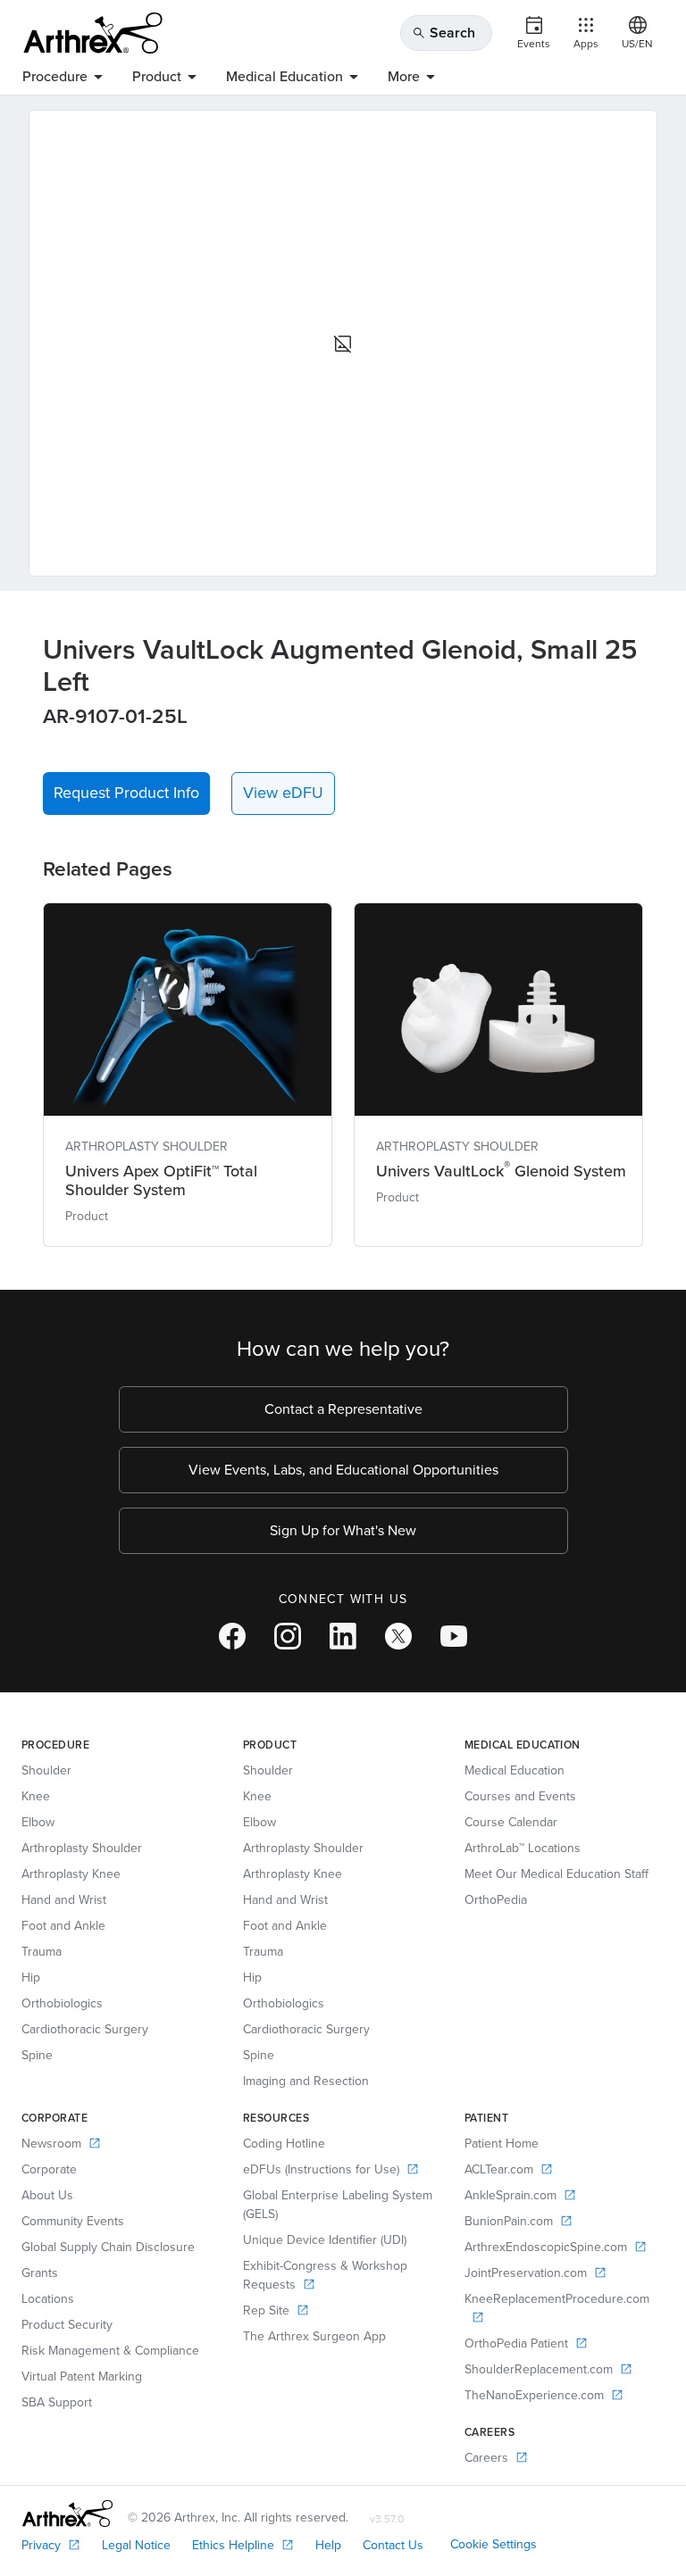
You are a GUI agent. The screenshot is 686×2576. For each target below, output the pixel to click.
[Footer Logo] (67, 2514)
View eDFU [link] (283, 793)
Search (443, 33)
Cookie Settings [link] (494, 2544)
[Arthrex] (93, 33)
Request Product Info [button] (126, 793)
